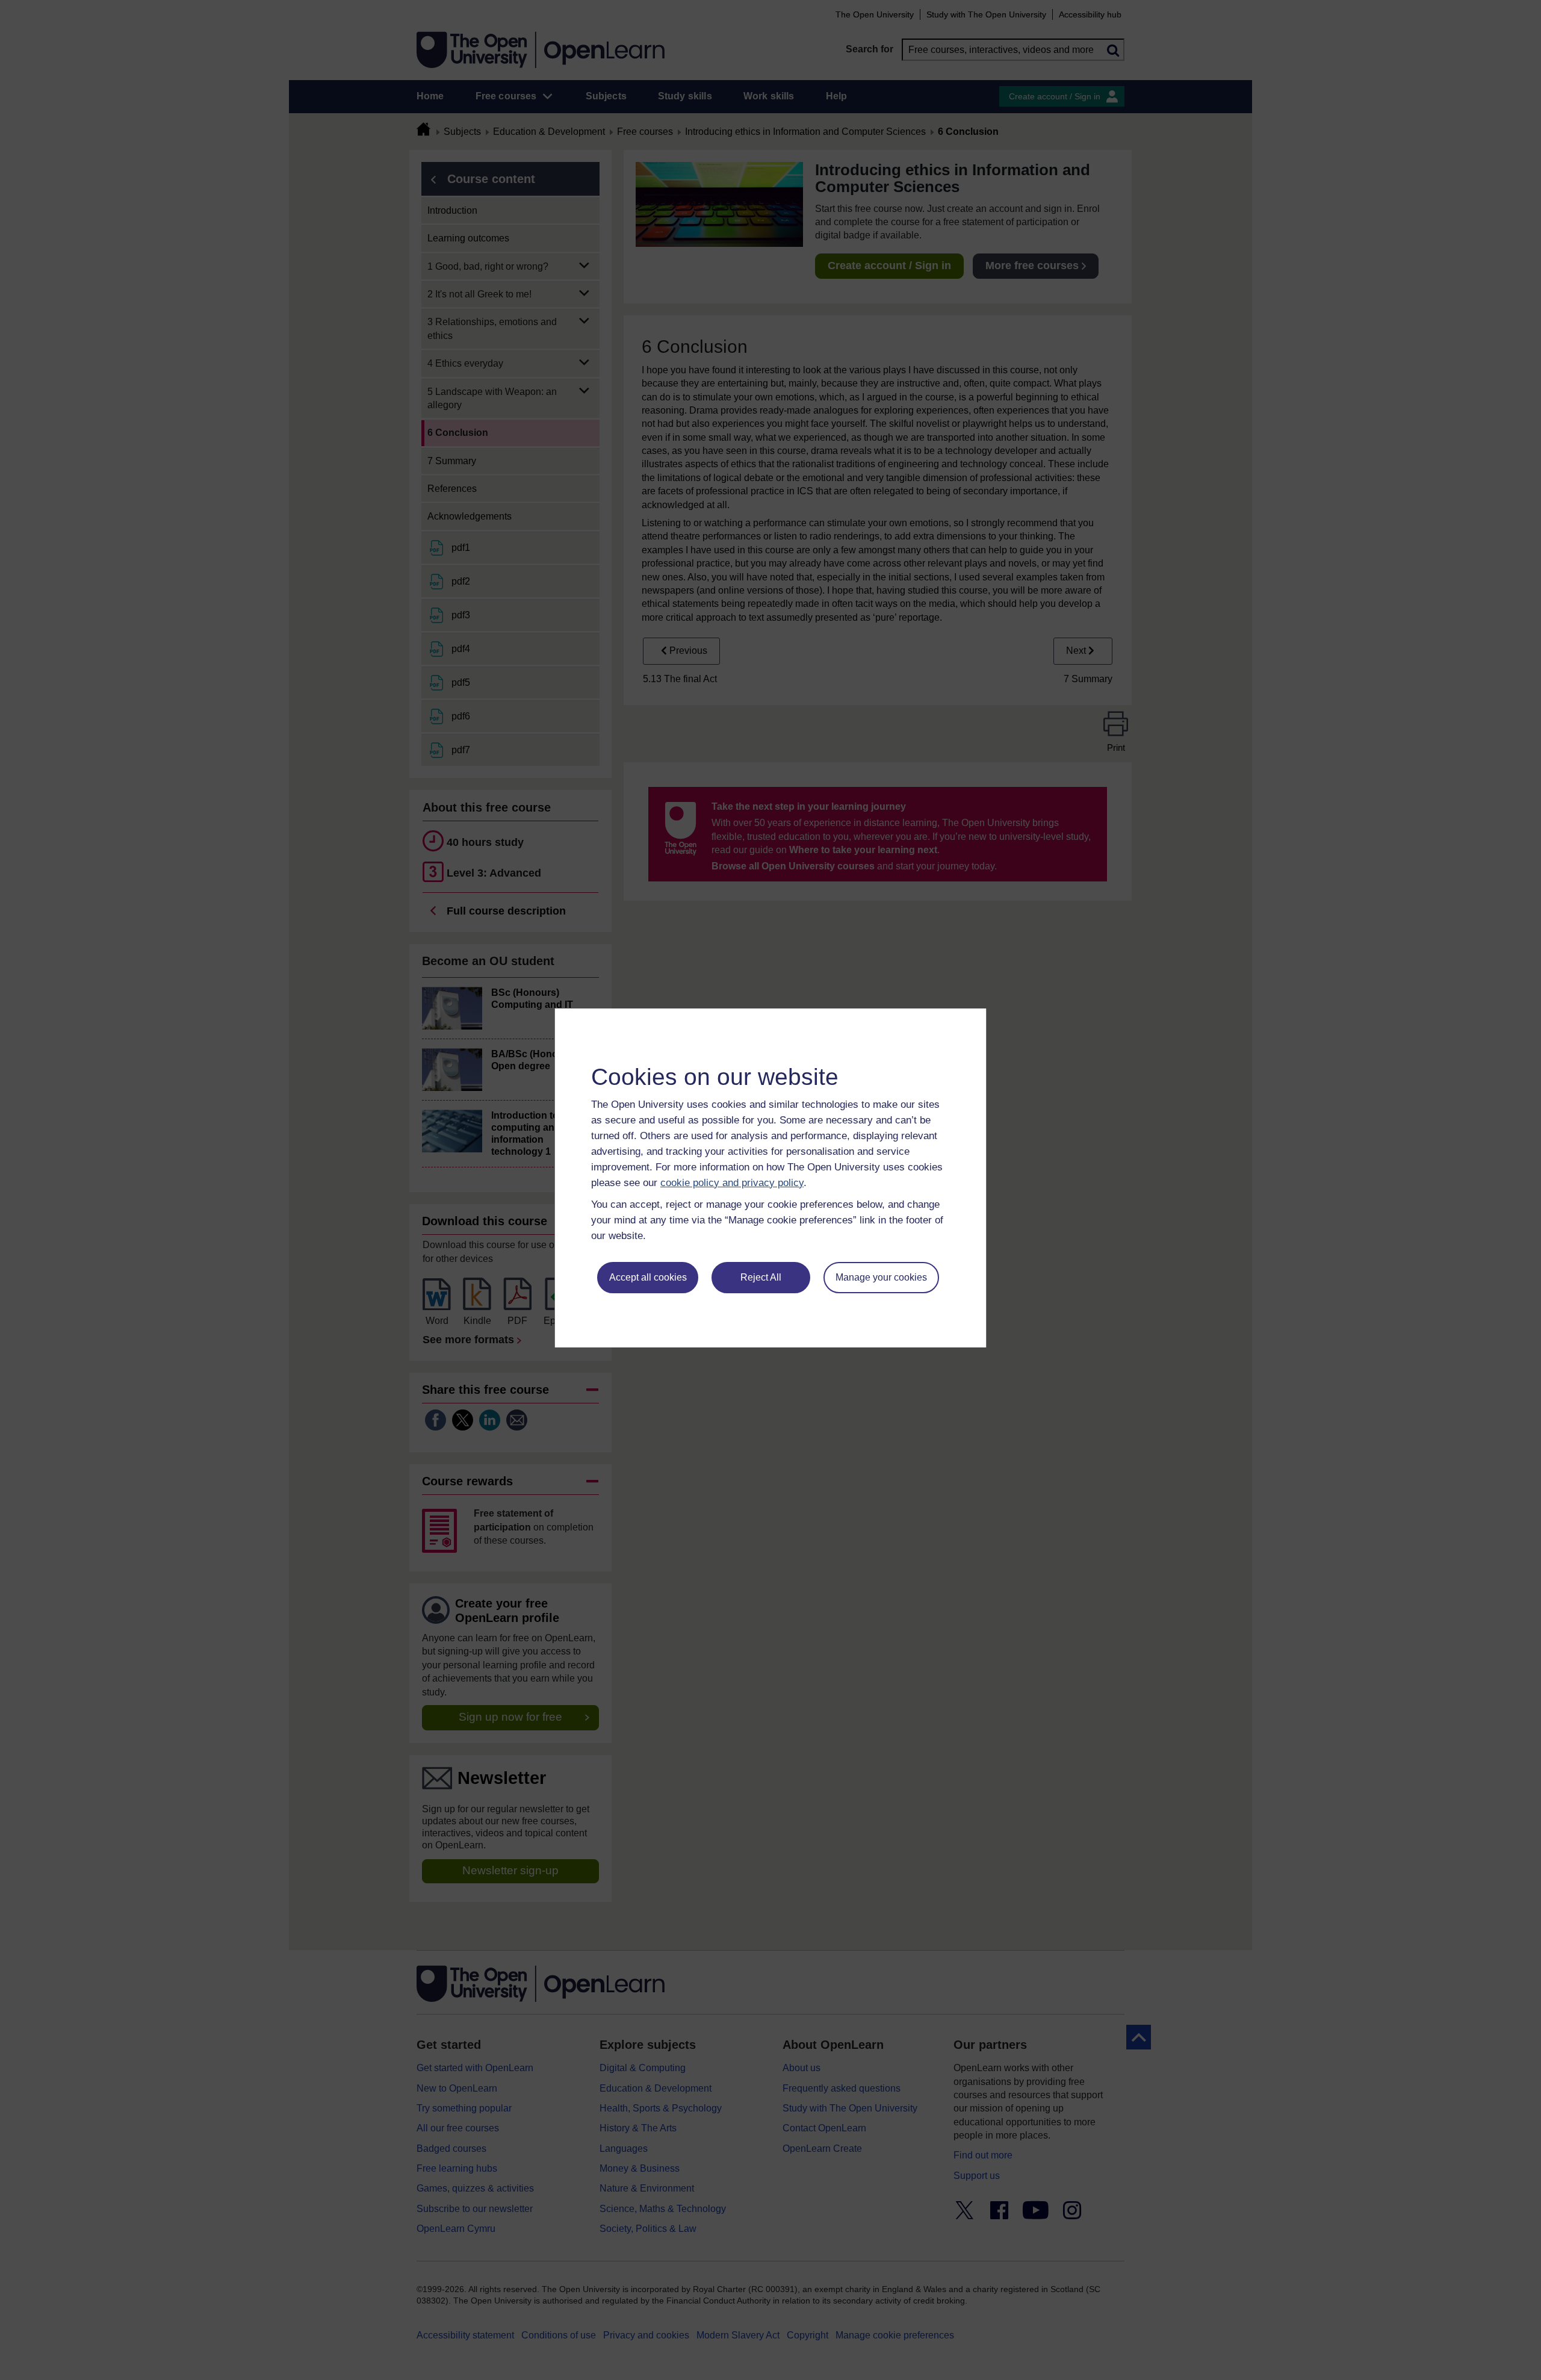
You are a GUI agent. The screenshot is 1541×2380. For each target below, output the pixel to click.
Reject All (761, 1277)
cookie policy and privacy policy (732, 1183)
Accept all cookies (648, 1277)
